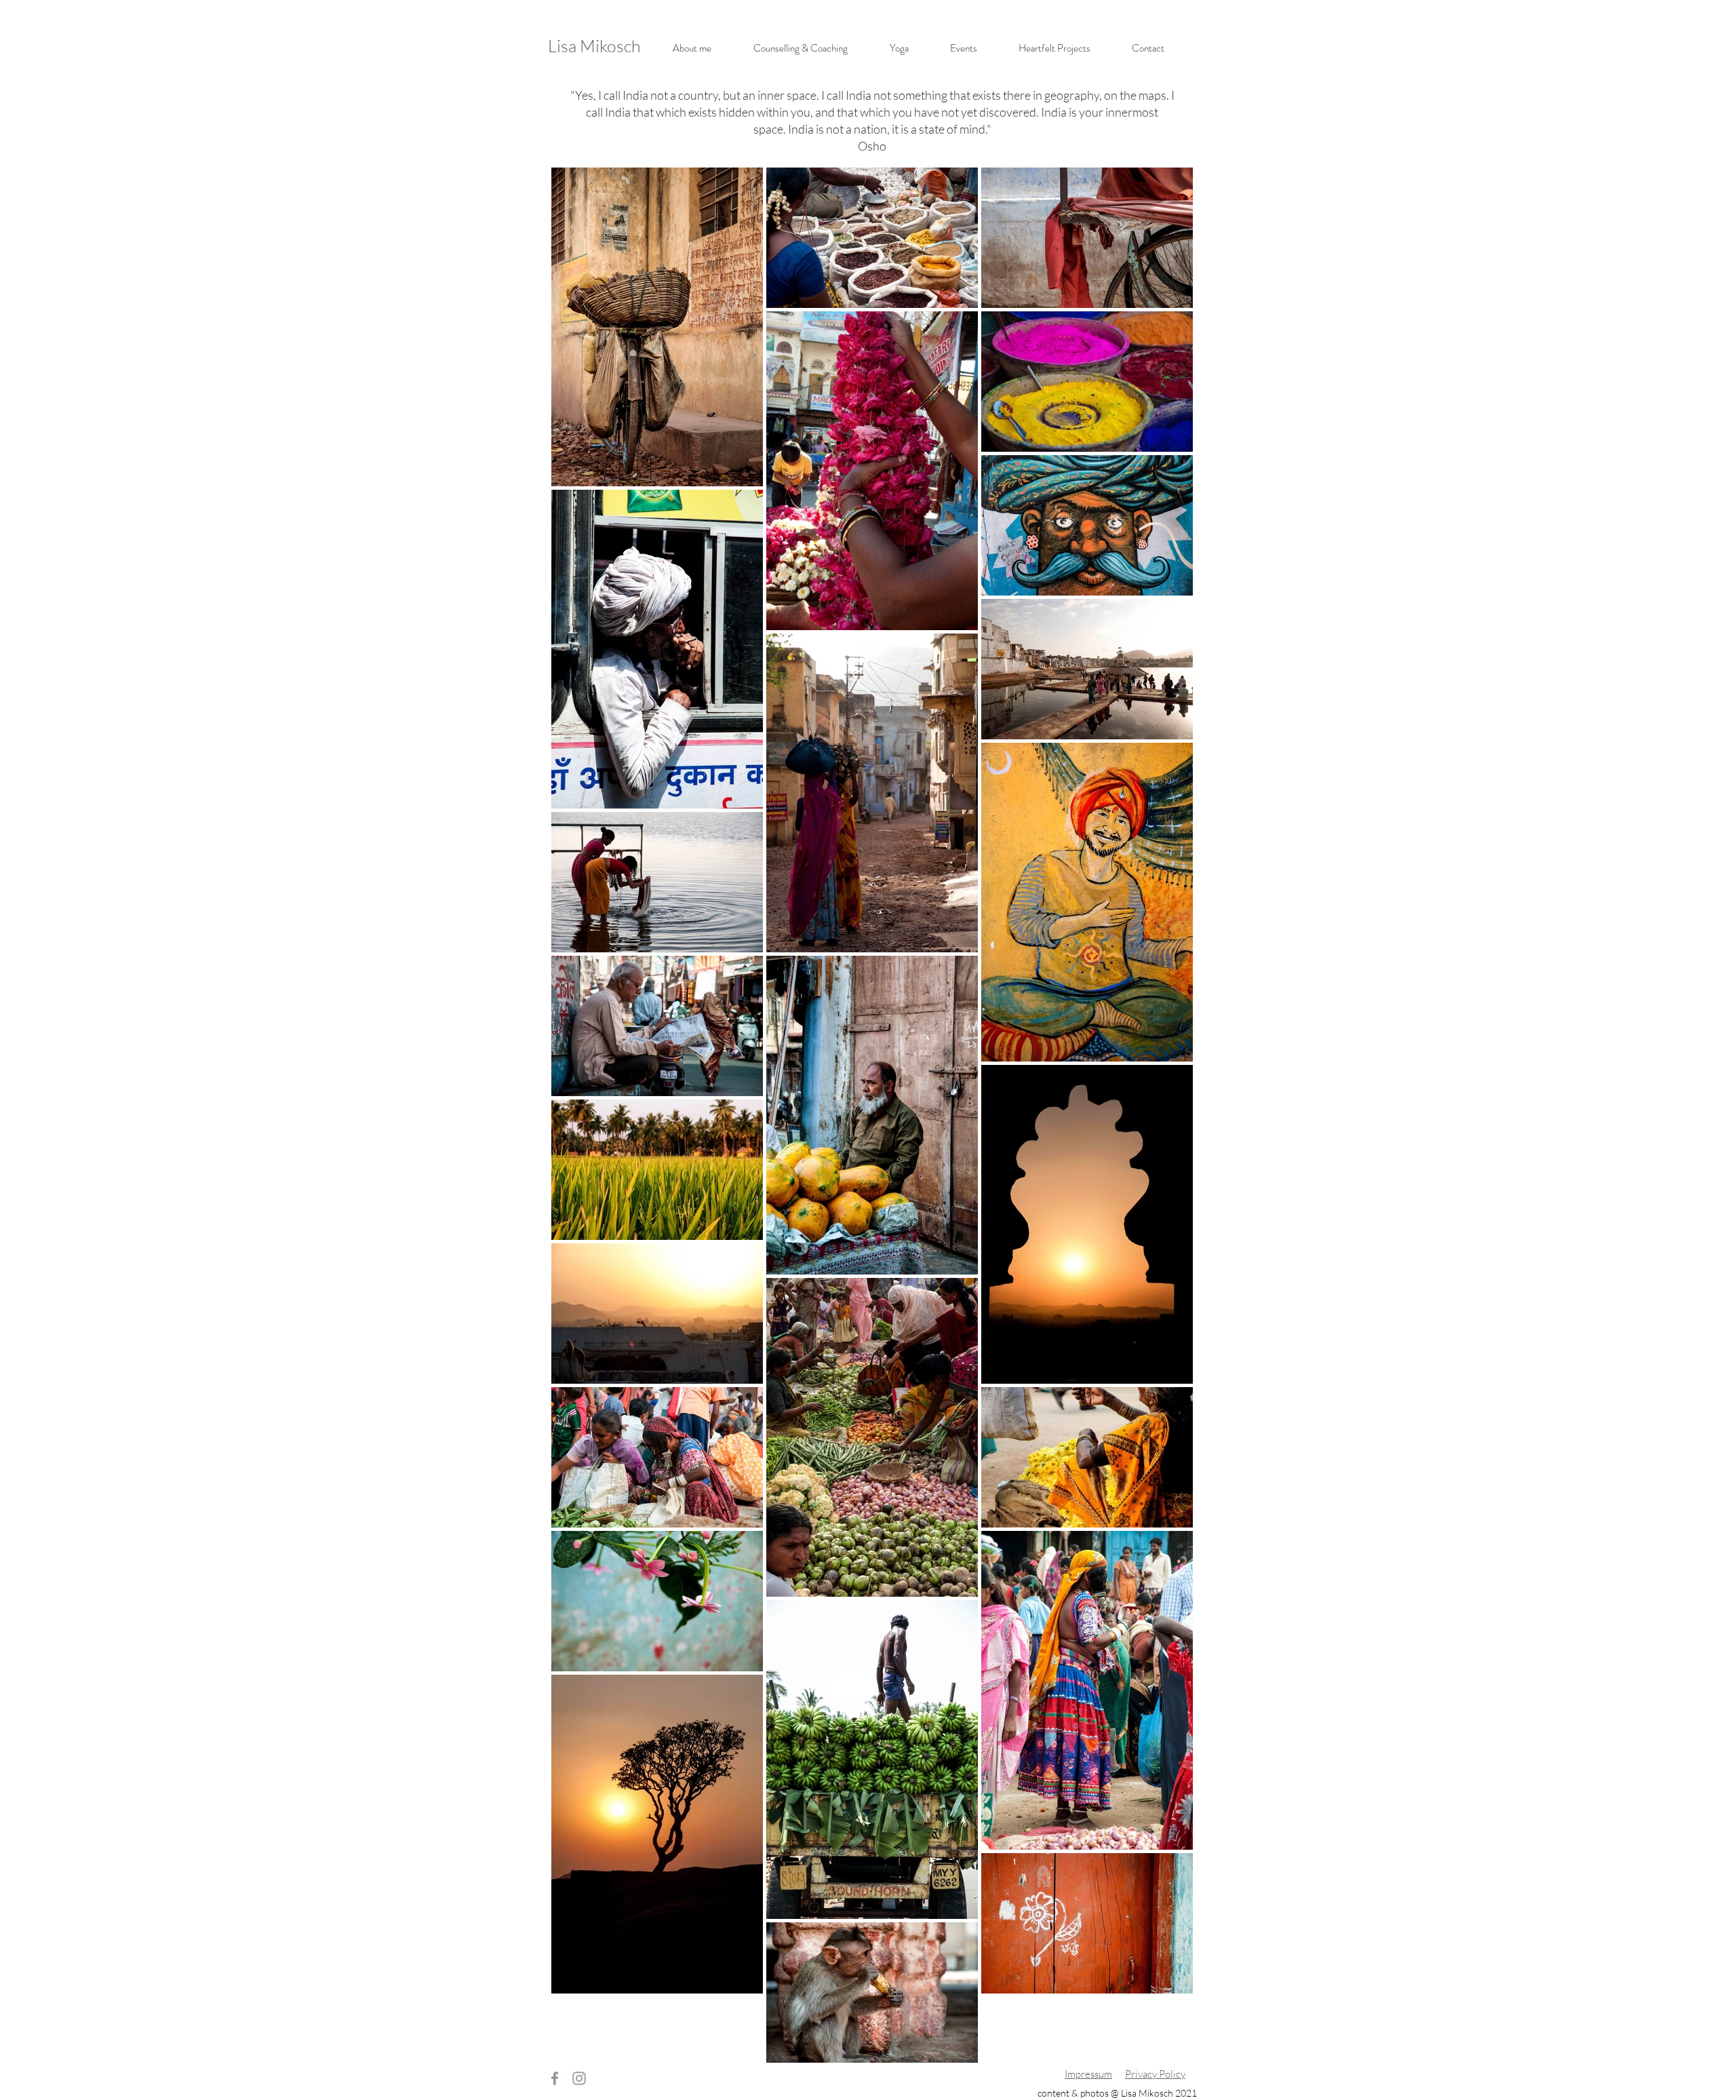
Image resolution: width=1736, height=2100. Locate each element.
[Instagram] (579, 2078)
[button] (801, 48)
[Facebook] (555, 2078)
